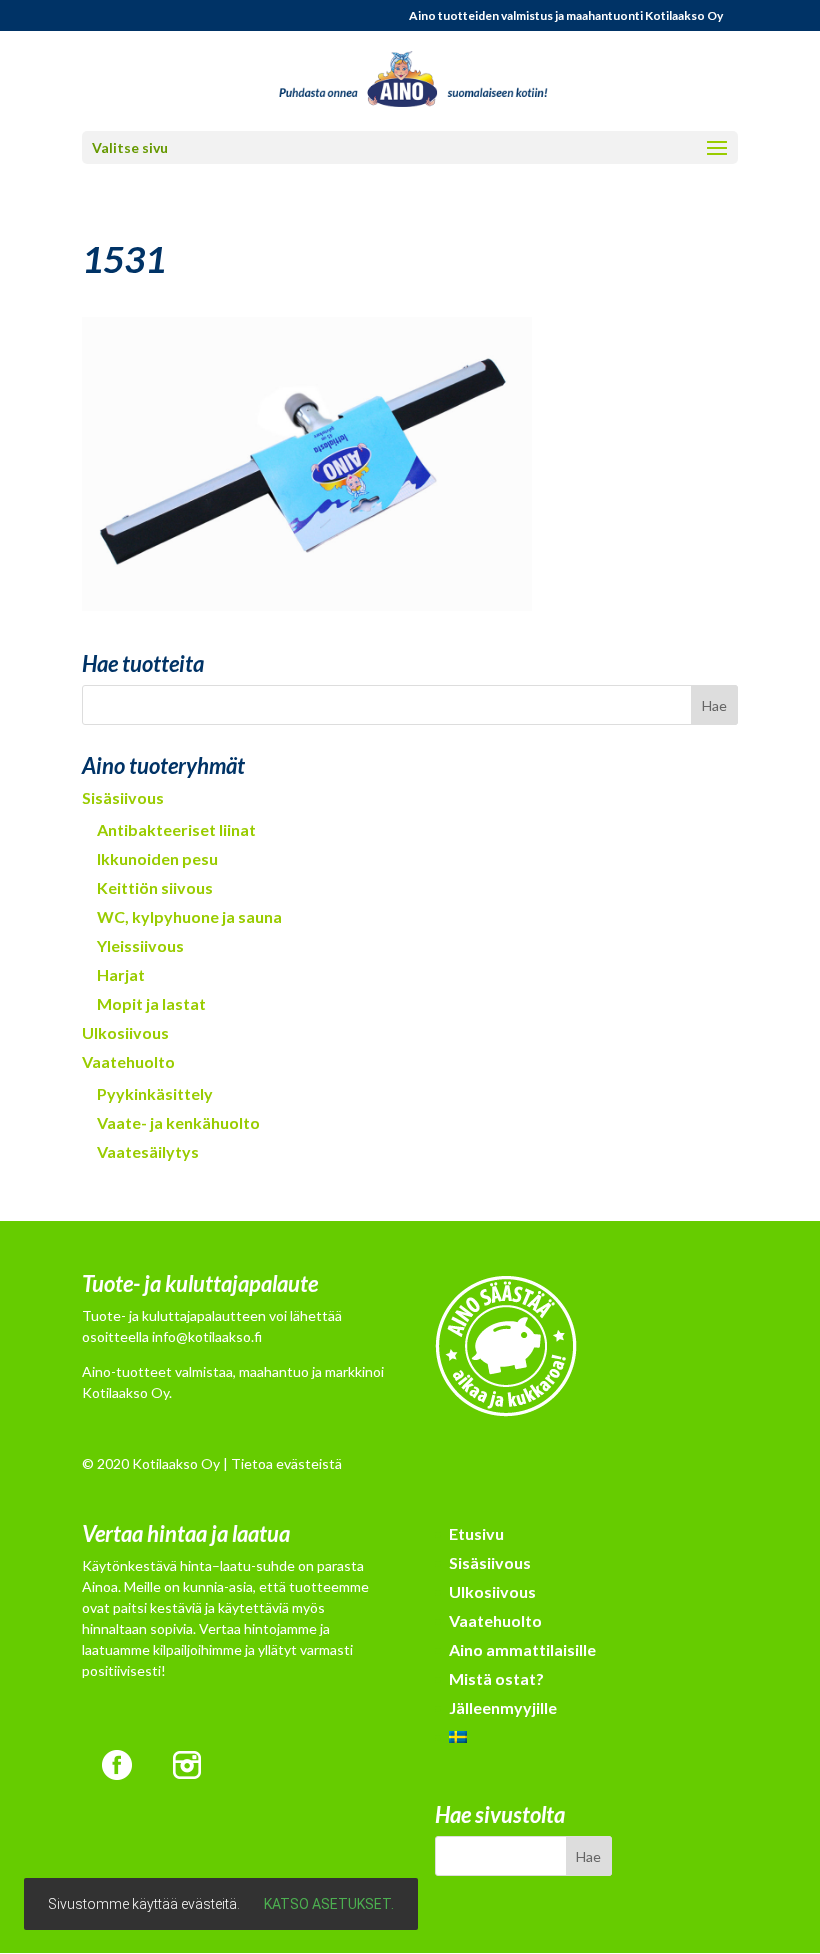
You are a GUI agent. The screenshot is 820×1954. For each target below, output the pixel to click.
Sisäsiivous (123, 797)
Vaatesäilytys (148, 1151)
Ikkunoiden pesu (157, 858)
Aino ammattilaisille (522, 1649)
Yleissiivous (140, 945)
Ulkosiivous (125, 1032)
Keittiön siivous (155, 887)
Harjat (121, 974)
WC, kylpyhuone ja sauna (189, 916)
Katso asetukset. (329, 1904)
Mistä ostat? (496, 1678)
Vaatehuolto (128, 1061)
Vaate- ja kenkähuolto (178, 1122)
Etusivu (476, 1533)
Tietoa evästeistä (286, 1463)
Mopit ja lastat (151, 1003)
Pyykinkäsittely (155, 1093)
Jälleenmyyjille (503, 1707)
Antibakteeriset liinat (176, 829)
